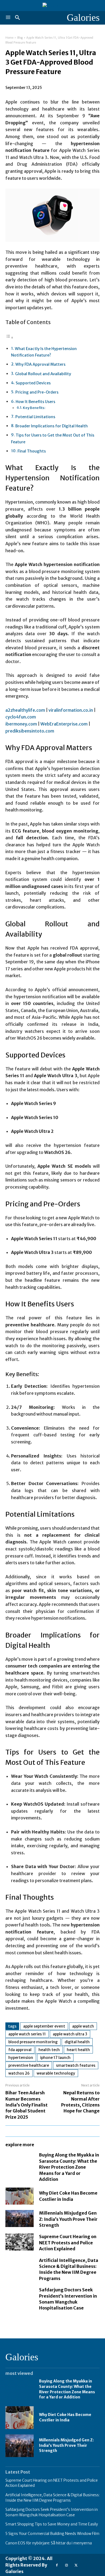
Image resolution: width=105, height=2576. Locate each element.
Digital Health (77, 2042)
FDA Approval (20, 2050)
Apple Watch (83, 2026)
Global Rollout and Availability (43, 374)
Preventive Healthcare (29, 2065)
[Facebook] (57, 2565)
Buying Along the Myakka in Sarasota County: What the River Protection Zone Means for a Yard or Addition (69, 2167)
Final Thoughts (32, 451)
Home (9, 38)
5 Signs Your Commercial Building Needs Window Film (52, 2534)
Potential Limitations (35, 417)
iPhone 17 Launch (55, 2058)
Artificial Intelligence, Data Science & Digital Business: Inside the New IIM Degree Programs (69, 2269)
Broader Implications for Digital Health (52, 426)
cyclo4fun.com (21, 717)
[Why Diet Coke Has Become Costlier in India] (20, 2196)
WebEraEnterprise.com (64, 724)
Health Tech (49, 2050)
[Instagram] (66, 2565)
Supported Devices (33, 383)
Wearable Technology (56, 2073)
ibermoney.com (21, 724)
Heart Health (78, 2050)
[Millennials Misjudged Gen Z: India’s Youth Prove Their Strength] (20, 2219)
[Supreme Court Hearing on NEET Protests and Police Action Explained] (20, 2242)
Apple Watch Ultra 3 (70, 2034)
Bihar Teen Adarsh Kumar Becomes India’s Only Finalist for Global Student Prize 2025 (27, 2105)
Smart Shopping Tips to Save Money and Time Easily (52, 2524)
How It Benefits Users (35, 402)
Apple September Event (44, 2026)
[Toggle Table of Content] (9, 337)
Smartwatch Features (76, 2065)
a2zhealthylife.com (25, 710)
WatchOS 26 (19, 2073)
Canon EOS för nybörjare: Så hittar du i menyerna (49, 2543)
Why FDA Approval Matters (40, 364)
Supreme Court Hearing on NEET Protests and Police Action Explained (68, 2243)
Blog (20, 38)
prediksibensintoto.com (30, 731)
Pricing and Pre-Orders (37, 392)
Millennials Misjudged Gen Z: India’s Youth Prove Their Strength (68, 2219)
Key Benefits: (34, 408)
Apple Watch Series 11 (27, 2034)
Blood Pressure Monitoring (33, 2042)
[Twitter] (76, 2565)
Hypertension (21, 2058)
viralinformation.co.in (71, 710)
